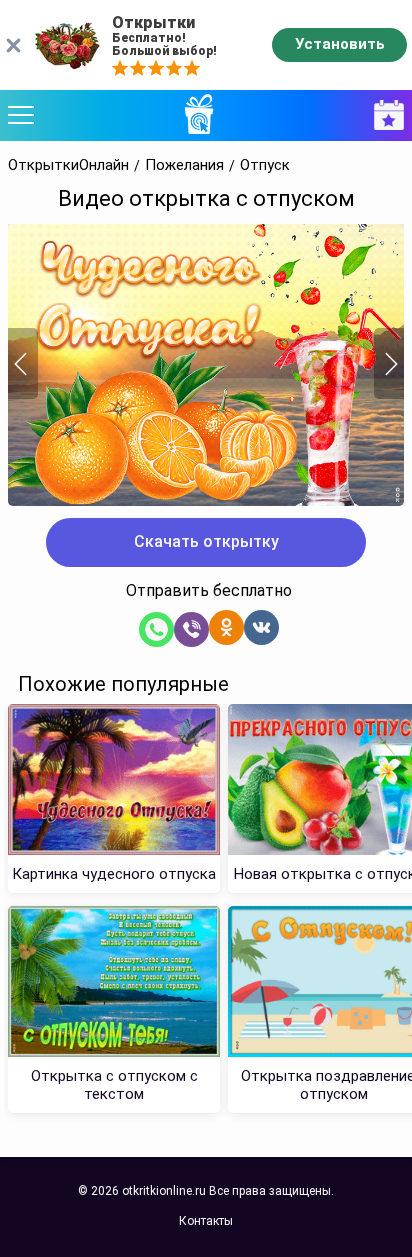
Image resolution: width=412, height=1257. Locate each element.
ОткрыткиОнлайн (68, 165)
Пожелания (184, 165)
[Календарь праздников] (384, 115)
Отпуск (265, 165)
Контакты (206, 1221)
